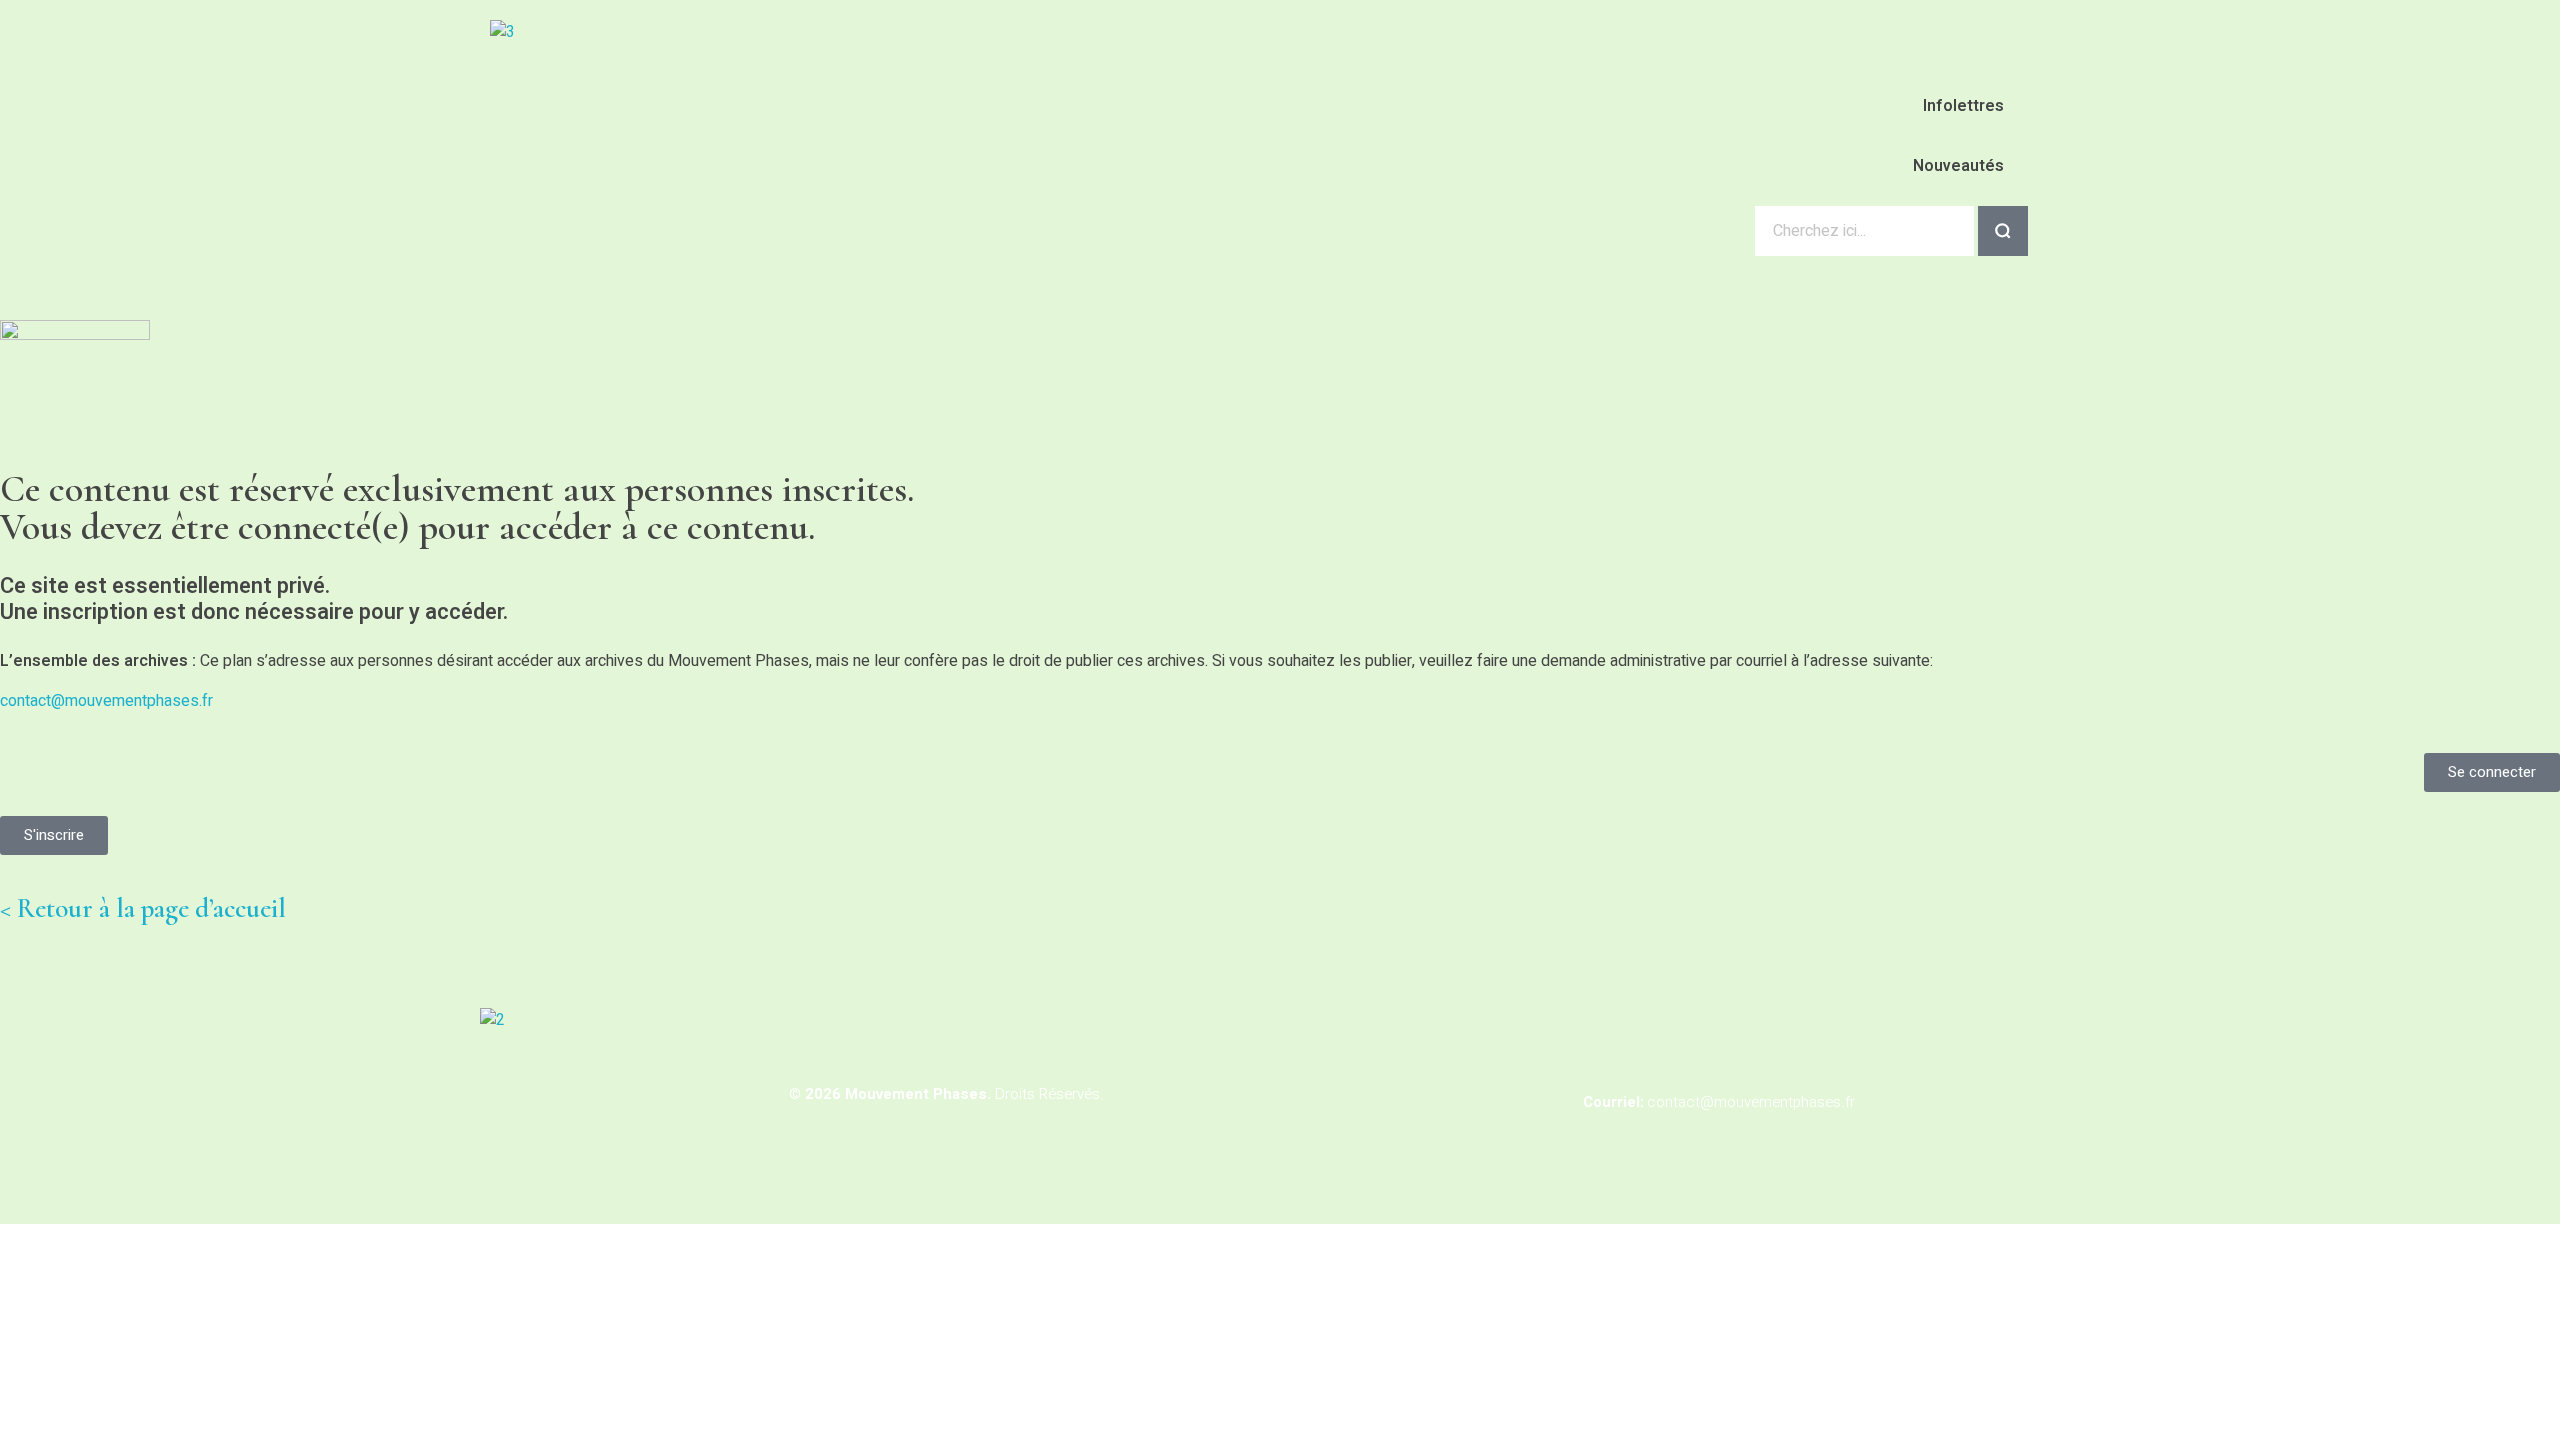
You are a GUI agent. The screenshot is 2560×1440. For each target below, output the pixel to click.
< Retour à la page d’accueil (143, 908)
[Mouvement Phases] (665, 125)
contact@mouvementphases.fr (106, 701)
